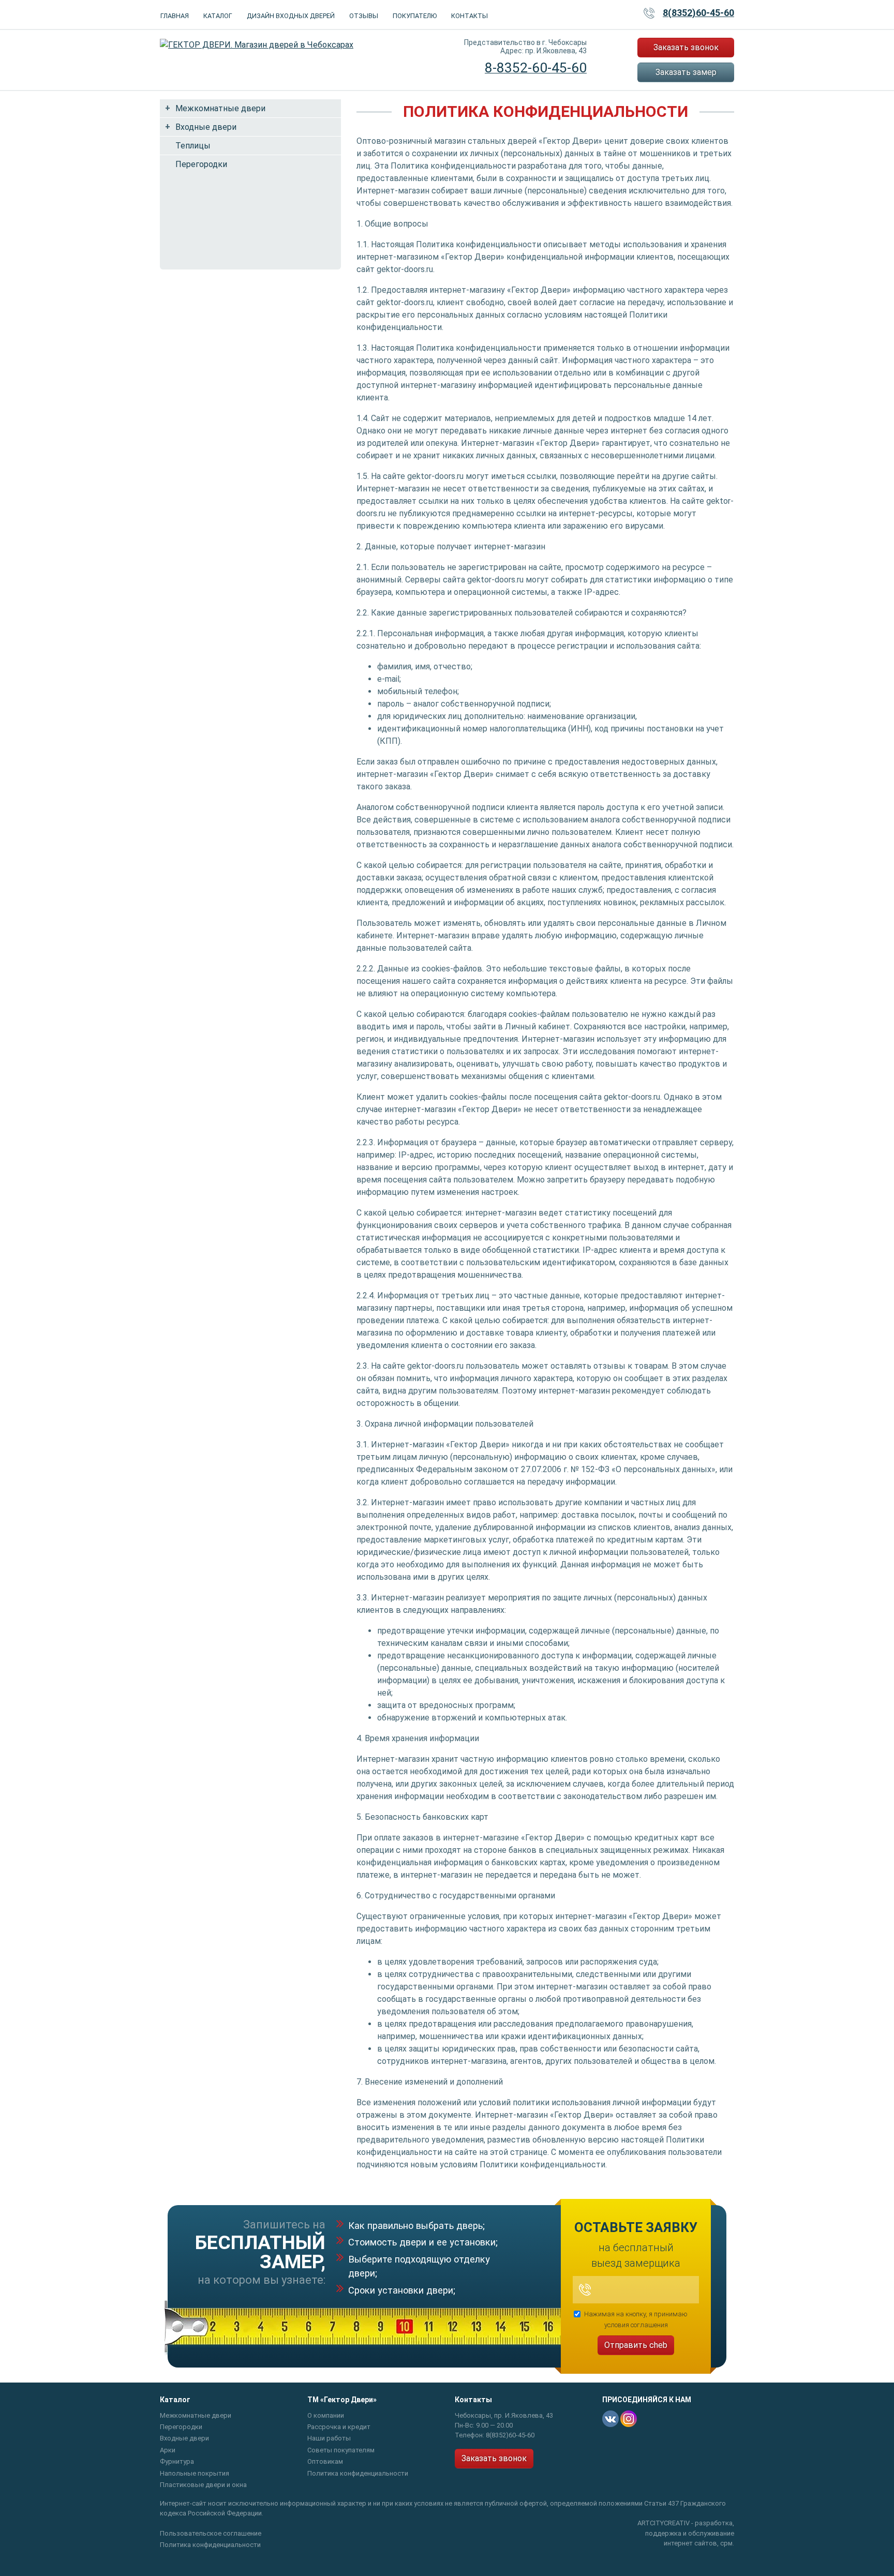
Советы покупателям (341, 2450)
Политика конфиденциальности (358, 2473)
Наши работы (329, 2438)
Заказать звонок (686, 47)
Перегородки (201, 164)
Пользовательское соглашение (211, 2533)
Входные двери (206, 127)
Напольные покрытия (195, 2473)
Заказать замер (686, 72)
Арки (168, 2450)
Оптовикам (325, 2461)
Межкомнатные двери (220, 108)
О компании (326, 2415)
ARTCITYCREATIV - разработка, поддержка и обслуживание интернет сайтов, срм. (686, 2533)
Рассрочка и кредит (339, 2427)
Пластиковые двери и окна (203, 2485)
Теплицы (193, 146)
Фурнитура (177, 2461)
